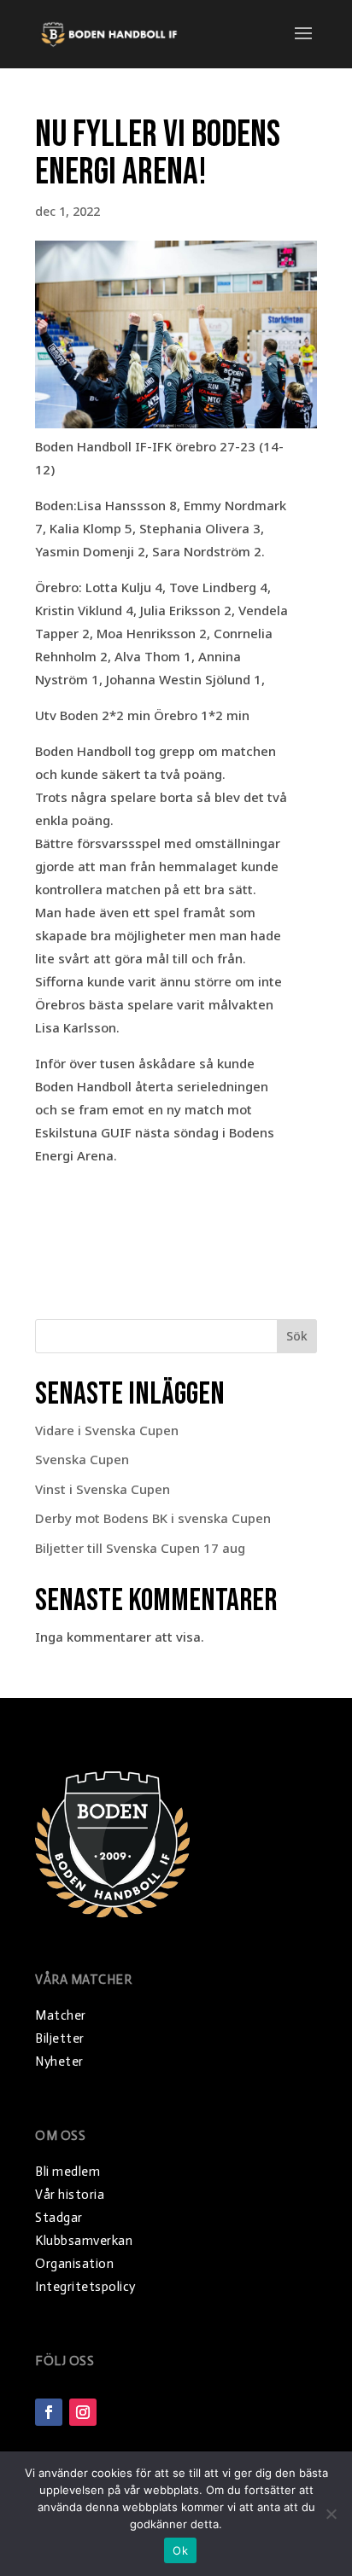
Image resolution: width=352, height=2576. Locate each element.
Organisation (74, 2264)
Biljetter (60, 2038)
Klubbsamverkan (84, 2241)
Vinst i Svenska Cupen (103, 1489)
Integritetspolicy (85, 2287)
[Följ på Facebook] (49, 2412)
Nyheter (59, 2061)
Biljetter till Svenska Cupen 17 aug (140, 1548)
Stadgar (59, 2218)
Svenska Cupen (82, 1459)
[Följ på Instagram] (83, 2412)
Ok (180, 2550)
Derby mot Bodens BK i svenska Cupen (153, 1518)
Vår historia (70, 2195)
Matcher (61, 2015)
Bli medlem (67, 2172)
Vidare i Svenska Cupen (107, 1430)
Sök (297, 1336)
